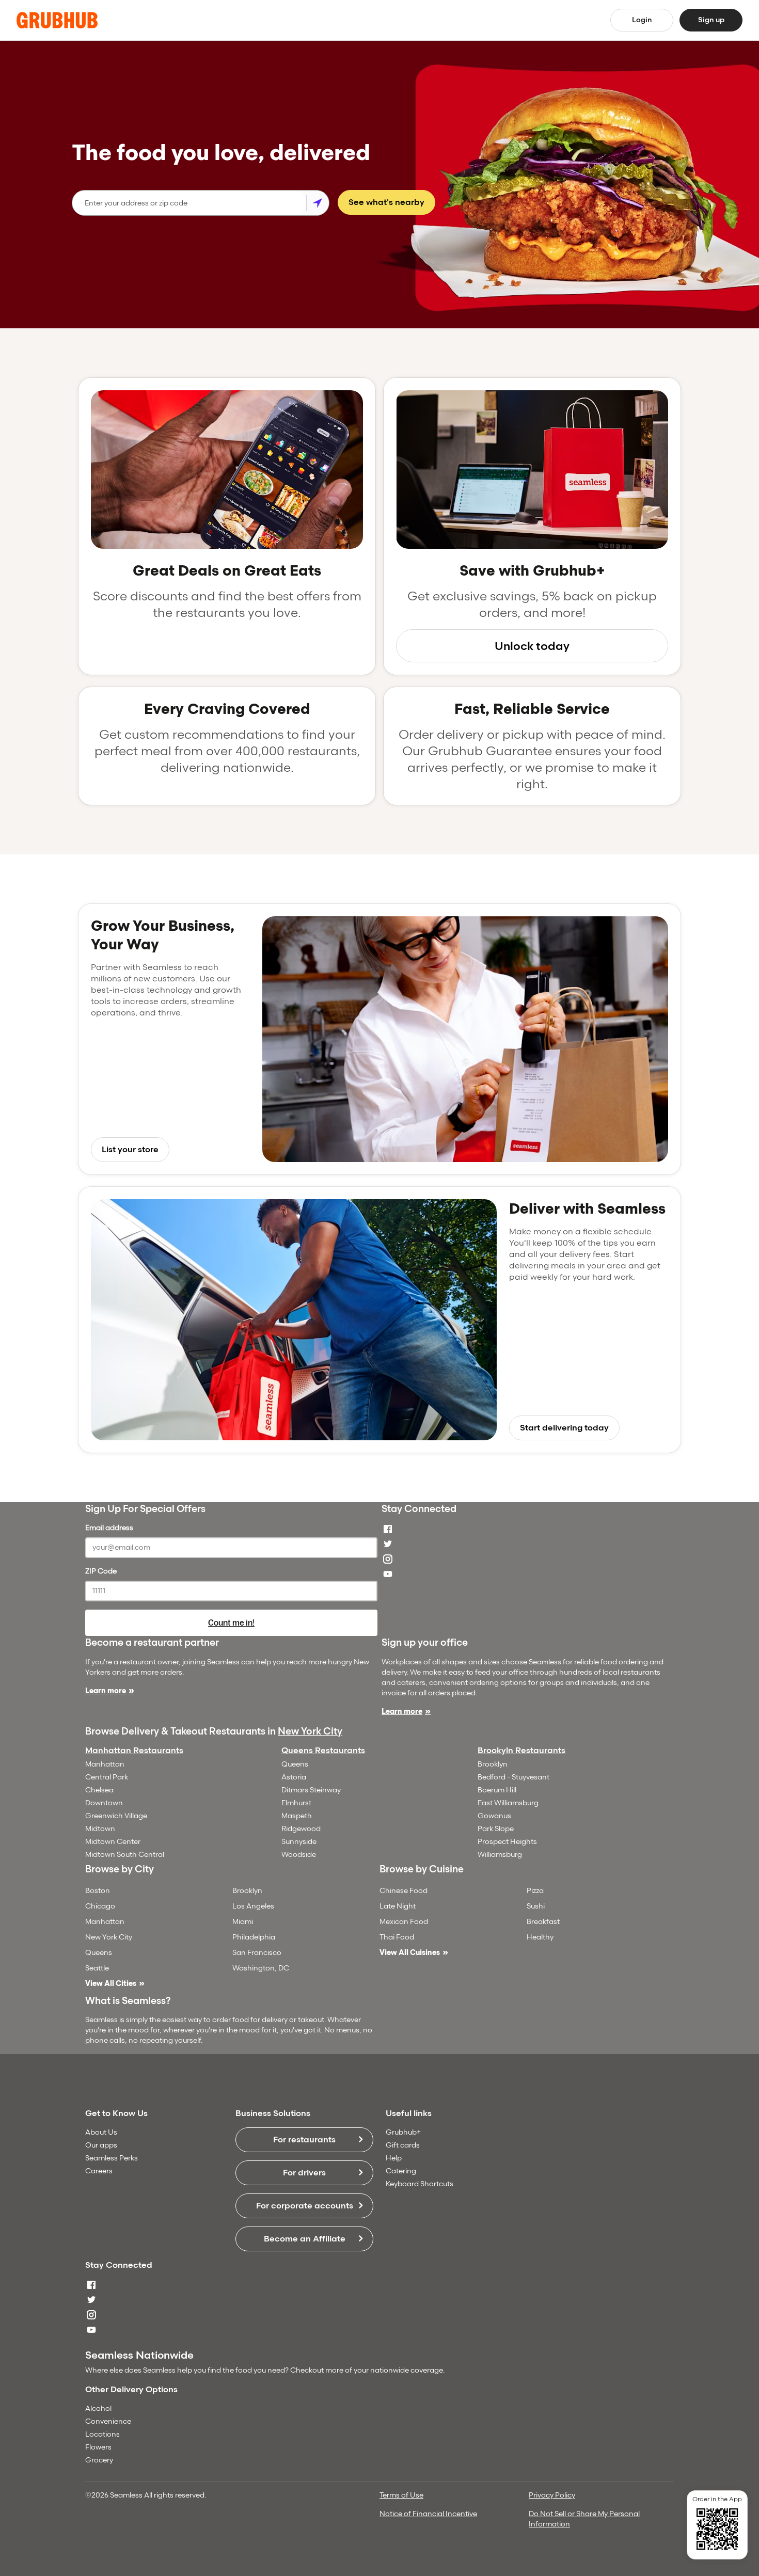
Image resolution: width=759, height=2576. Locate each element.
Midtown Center (113, 1842)
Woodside (299, 1855)
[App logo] (57, 20)
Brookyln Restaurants (521, 1750)
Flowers (98, 2447)
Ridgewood (301, 1829)
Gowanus (494, 1816)
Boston (98, 1891)
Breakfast (543, 1922)
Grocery (99, 2460)
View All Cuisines (410, 1953)
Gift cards (403, 2145)
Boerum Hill (497, 1790)
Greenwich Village (116, 1816)
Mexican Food (404, 1922)
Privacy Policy (552, 2495)
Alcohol (98, 2408)
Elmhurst (296, 1803)
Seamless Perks (112, 2158)
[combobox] (189, 203)
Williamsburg (500, 1855)
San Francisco (257, 1953)
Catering (401, 2171)
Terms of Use (401, 2495)
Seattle (97, 1968)
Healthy (540, 1937)
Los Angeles (253, 1906)
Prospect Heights (507, 1842)
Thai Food (397, 1937)
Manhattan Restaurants (134, 1750)
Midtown (100, 1829)
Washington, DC (261, 1968)
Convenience (108, 2421)
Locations (102, 2434)
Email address (109, 1528)
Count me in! (231, 1623)
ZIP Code (101, 1571)
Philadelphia (254, 1937)
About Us (101, 2132)
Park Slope (496, 1829)
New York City (310, 1731)
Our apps (101, 2145)
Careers (99, 2171)
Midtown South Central (125, 1855)
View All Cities (111, 1984)
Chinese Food (404, 1891)
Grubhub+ (403, 2132)
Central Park (107, 1777)
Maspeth (297, 1816)
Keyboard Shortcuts (420, 2184)
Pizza (535, 1891)
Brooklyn (493, 1764)
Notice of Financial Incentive (428, 2514)
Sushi (536, 1906)
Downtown (104, 1803)
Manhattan (105, 1764)
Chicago (100, 1906)
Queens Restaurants (323, 1750)
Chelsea (99, 1790)
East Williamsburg (508, 1803)
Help (394, 2158)
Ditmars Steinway (311, 1790)
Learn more (106, 1691)
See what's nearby (386, 202)
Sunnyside (299, 1842)
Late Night (398, 1906)
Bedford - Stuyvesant (513, 1777)
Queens (295, 1764)
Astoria (294, 1777)
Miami (243, 1922)
